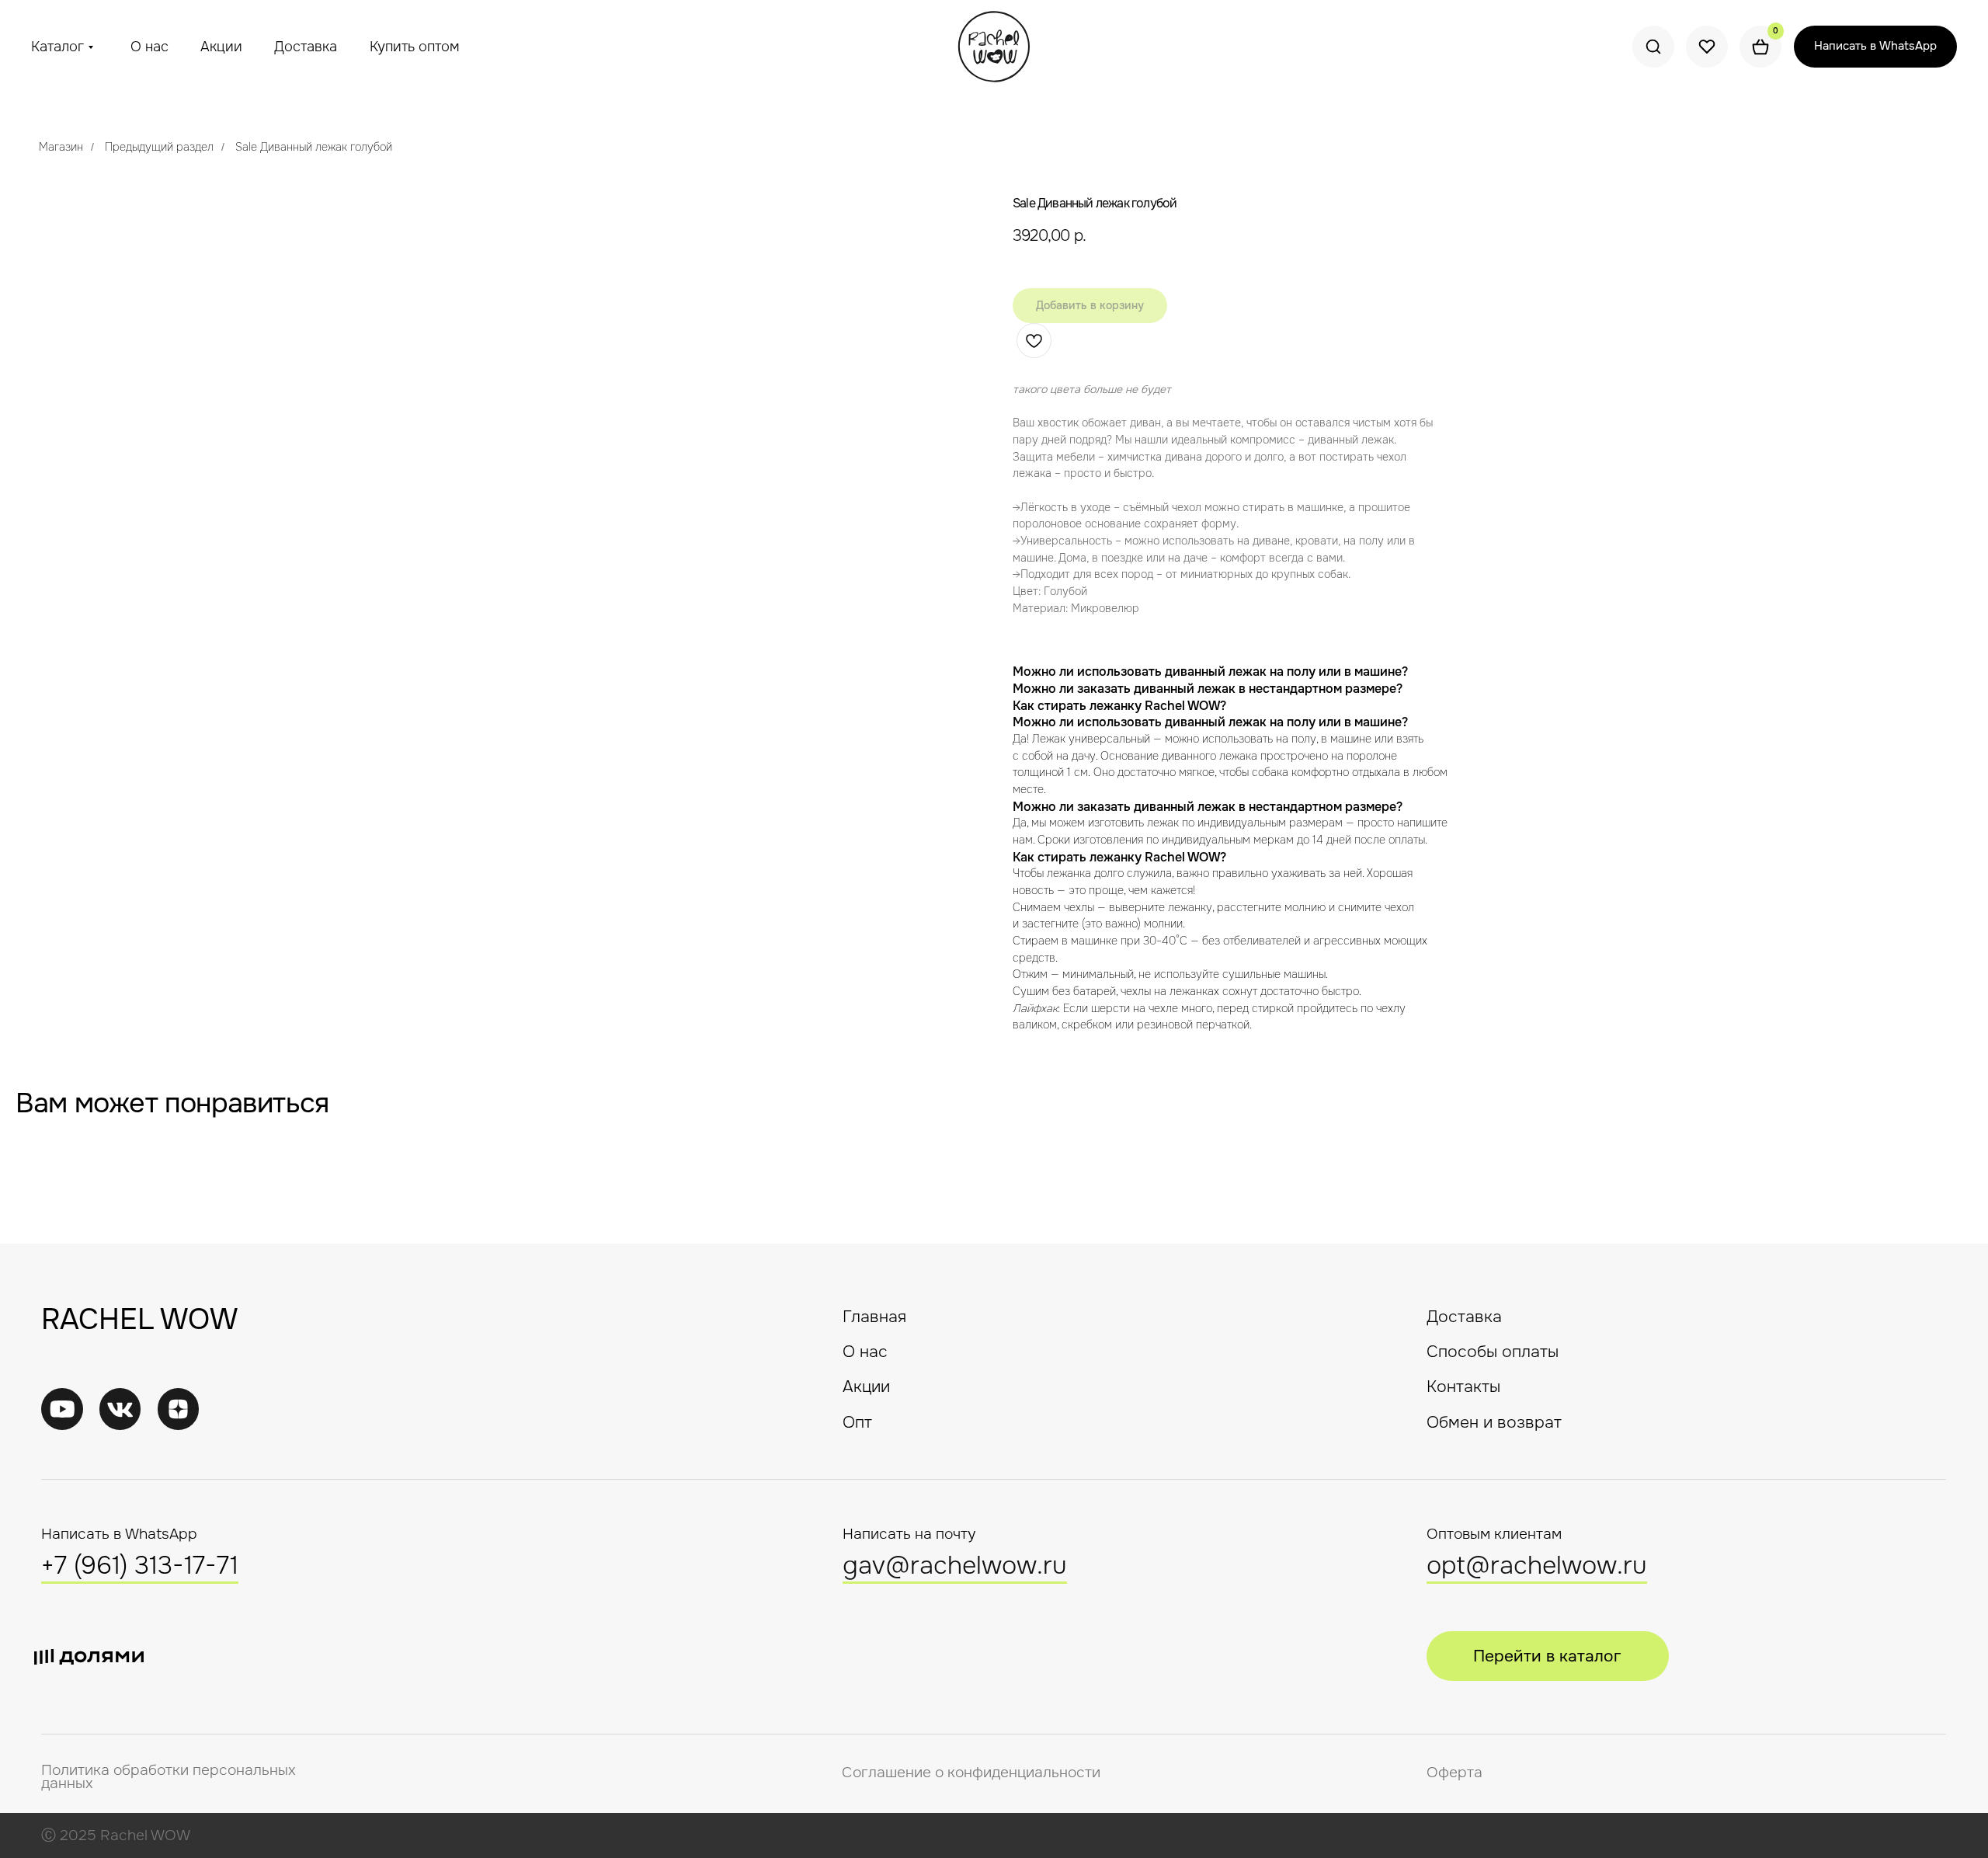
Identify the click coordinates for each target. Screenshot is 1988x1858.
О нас (149, 47)
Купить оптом (415, 47)
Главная (874, 1317)
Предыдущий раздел (159, 147)
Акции (221, 47)
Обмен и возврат (1494, 1422)
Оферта (1455, 1773)
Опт (857, 1422)
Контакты (1463, 1387)
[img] (120, 1409)
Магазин (61, 147)
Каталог (57, 47)
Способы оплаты (1493, 1352)
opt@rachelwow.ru (1537, 1566)
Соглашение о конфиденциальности (971, 1773)
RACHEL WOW (139, 1319)
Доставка (306, 47)
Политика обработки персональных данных (169, 1777)
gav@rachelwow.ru (955, 1566)
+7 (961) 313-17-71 (140, 1566)
